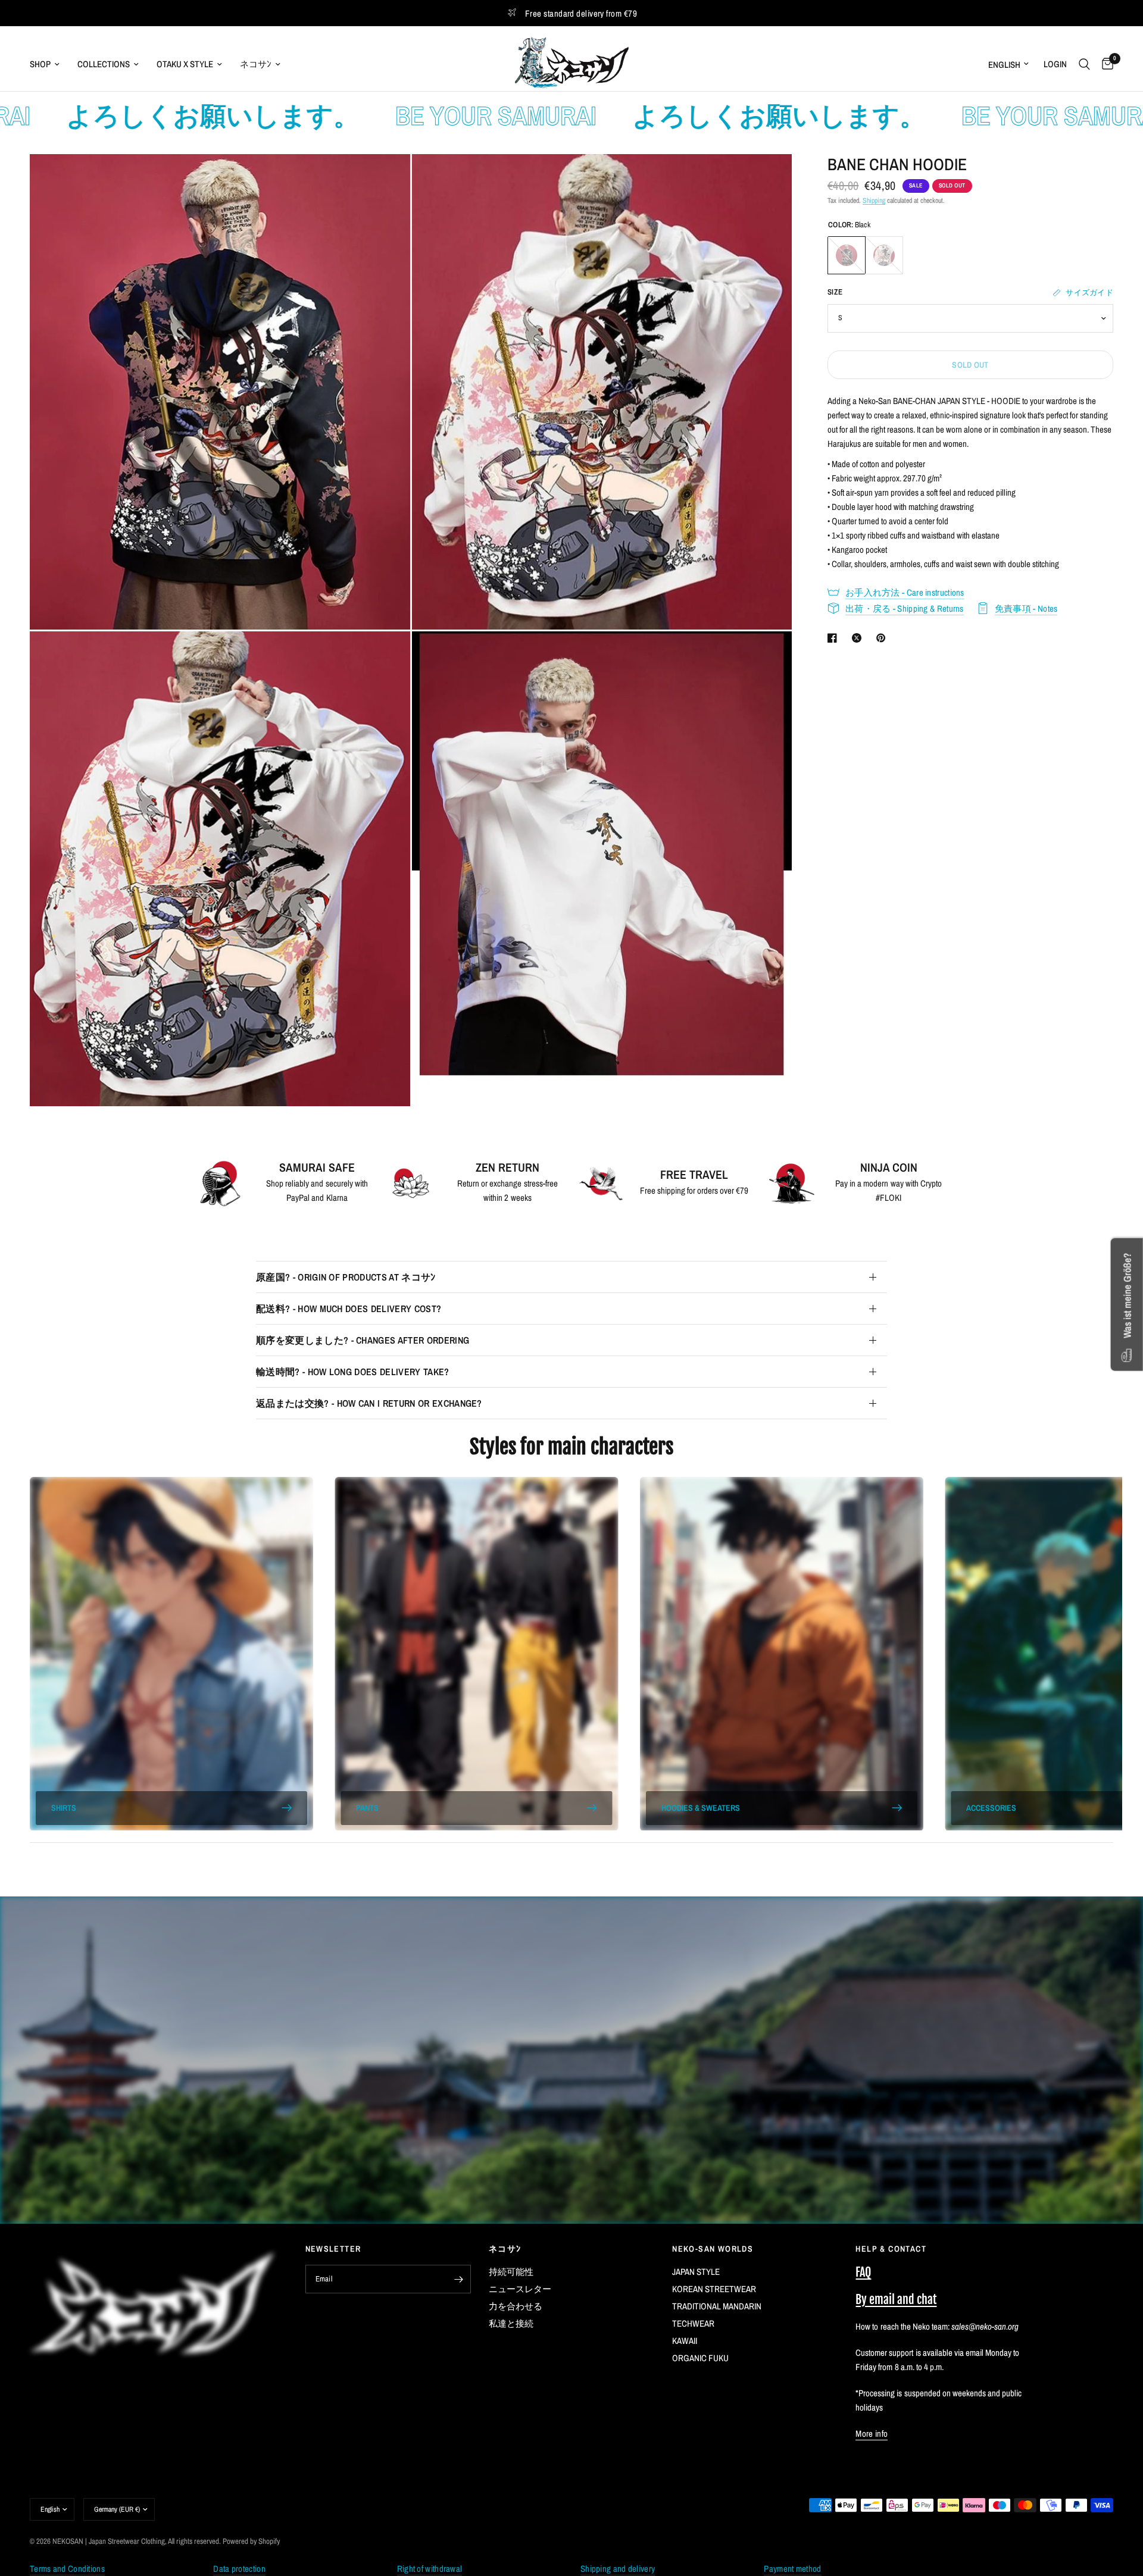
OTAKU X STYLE (185, 64)
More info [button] (872, 2433)
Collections (104, 64)
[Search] (1084, 64)
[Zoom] (385, 179)
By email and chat (896, 2300)
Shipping (874, 201)
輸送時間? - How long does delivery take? (353, 1372)
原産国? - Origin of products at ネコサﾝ (346, 1277)
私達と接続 (511, 2323)
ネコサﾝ (256, 64)
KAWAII (685, 2341)
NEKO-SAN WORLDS (713, 2249)
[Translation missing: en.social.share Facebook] (835, 638)
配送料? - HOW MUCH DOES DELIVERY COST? (349, 1309)
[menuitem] (49, 64)
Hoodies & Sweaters (701, 1808)
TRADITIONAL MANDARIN (717, 2306)
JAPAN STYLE (696, 2272)
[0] (1105, 64)
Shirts (64, 1808)
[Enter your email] (459, 2279)
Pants (367, 1808)
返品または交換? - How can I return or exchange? (369, 1403)
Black (847, 255)
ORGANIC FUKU (700, 2358)
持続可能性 (511, 2272)
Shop (40, 64)
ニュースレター (520, 2289)
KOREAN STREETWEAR (714, 2289)
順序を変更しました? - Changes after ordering (363, 1340)
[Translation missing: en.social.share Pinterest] (883, 638)
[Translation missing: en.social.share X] (859, 638)
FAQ (863, 2272)
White (884, 255)
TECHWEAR (693, 2323)
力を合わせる (516, 2306)
